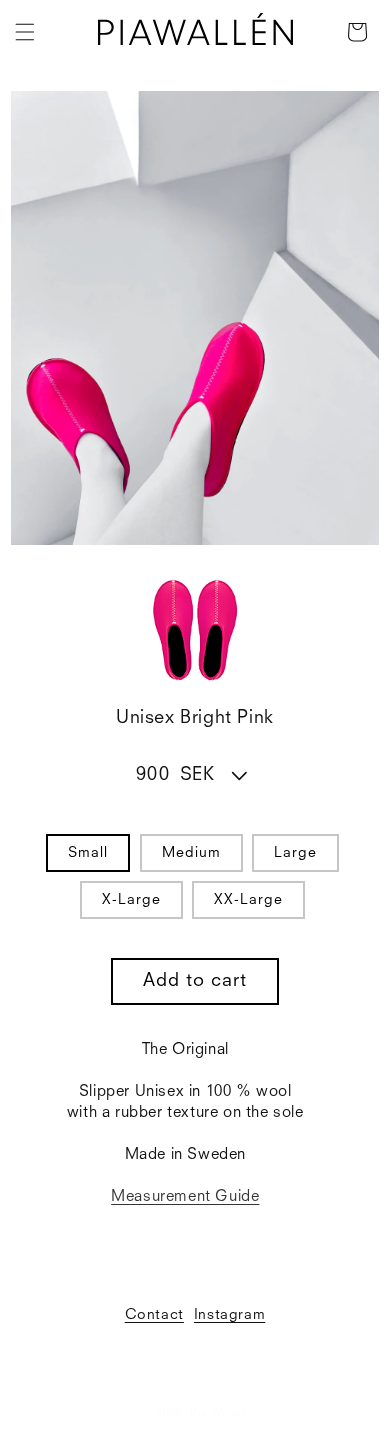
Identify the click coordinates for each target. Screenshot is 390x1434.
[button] (25, 32)
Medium (191, 853)
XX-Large (248, 900)
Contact (154, 1315)
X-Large (131, 900)
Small (88, 853)
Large (295, 853)
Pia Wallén (218, 1413)
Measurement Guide (185, 1197)
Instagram (229, 1315)
